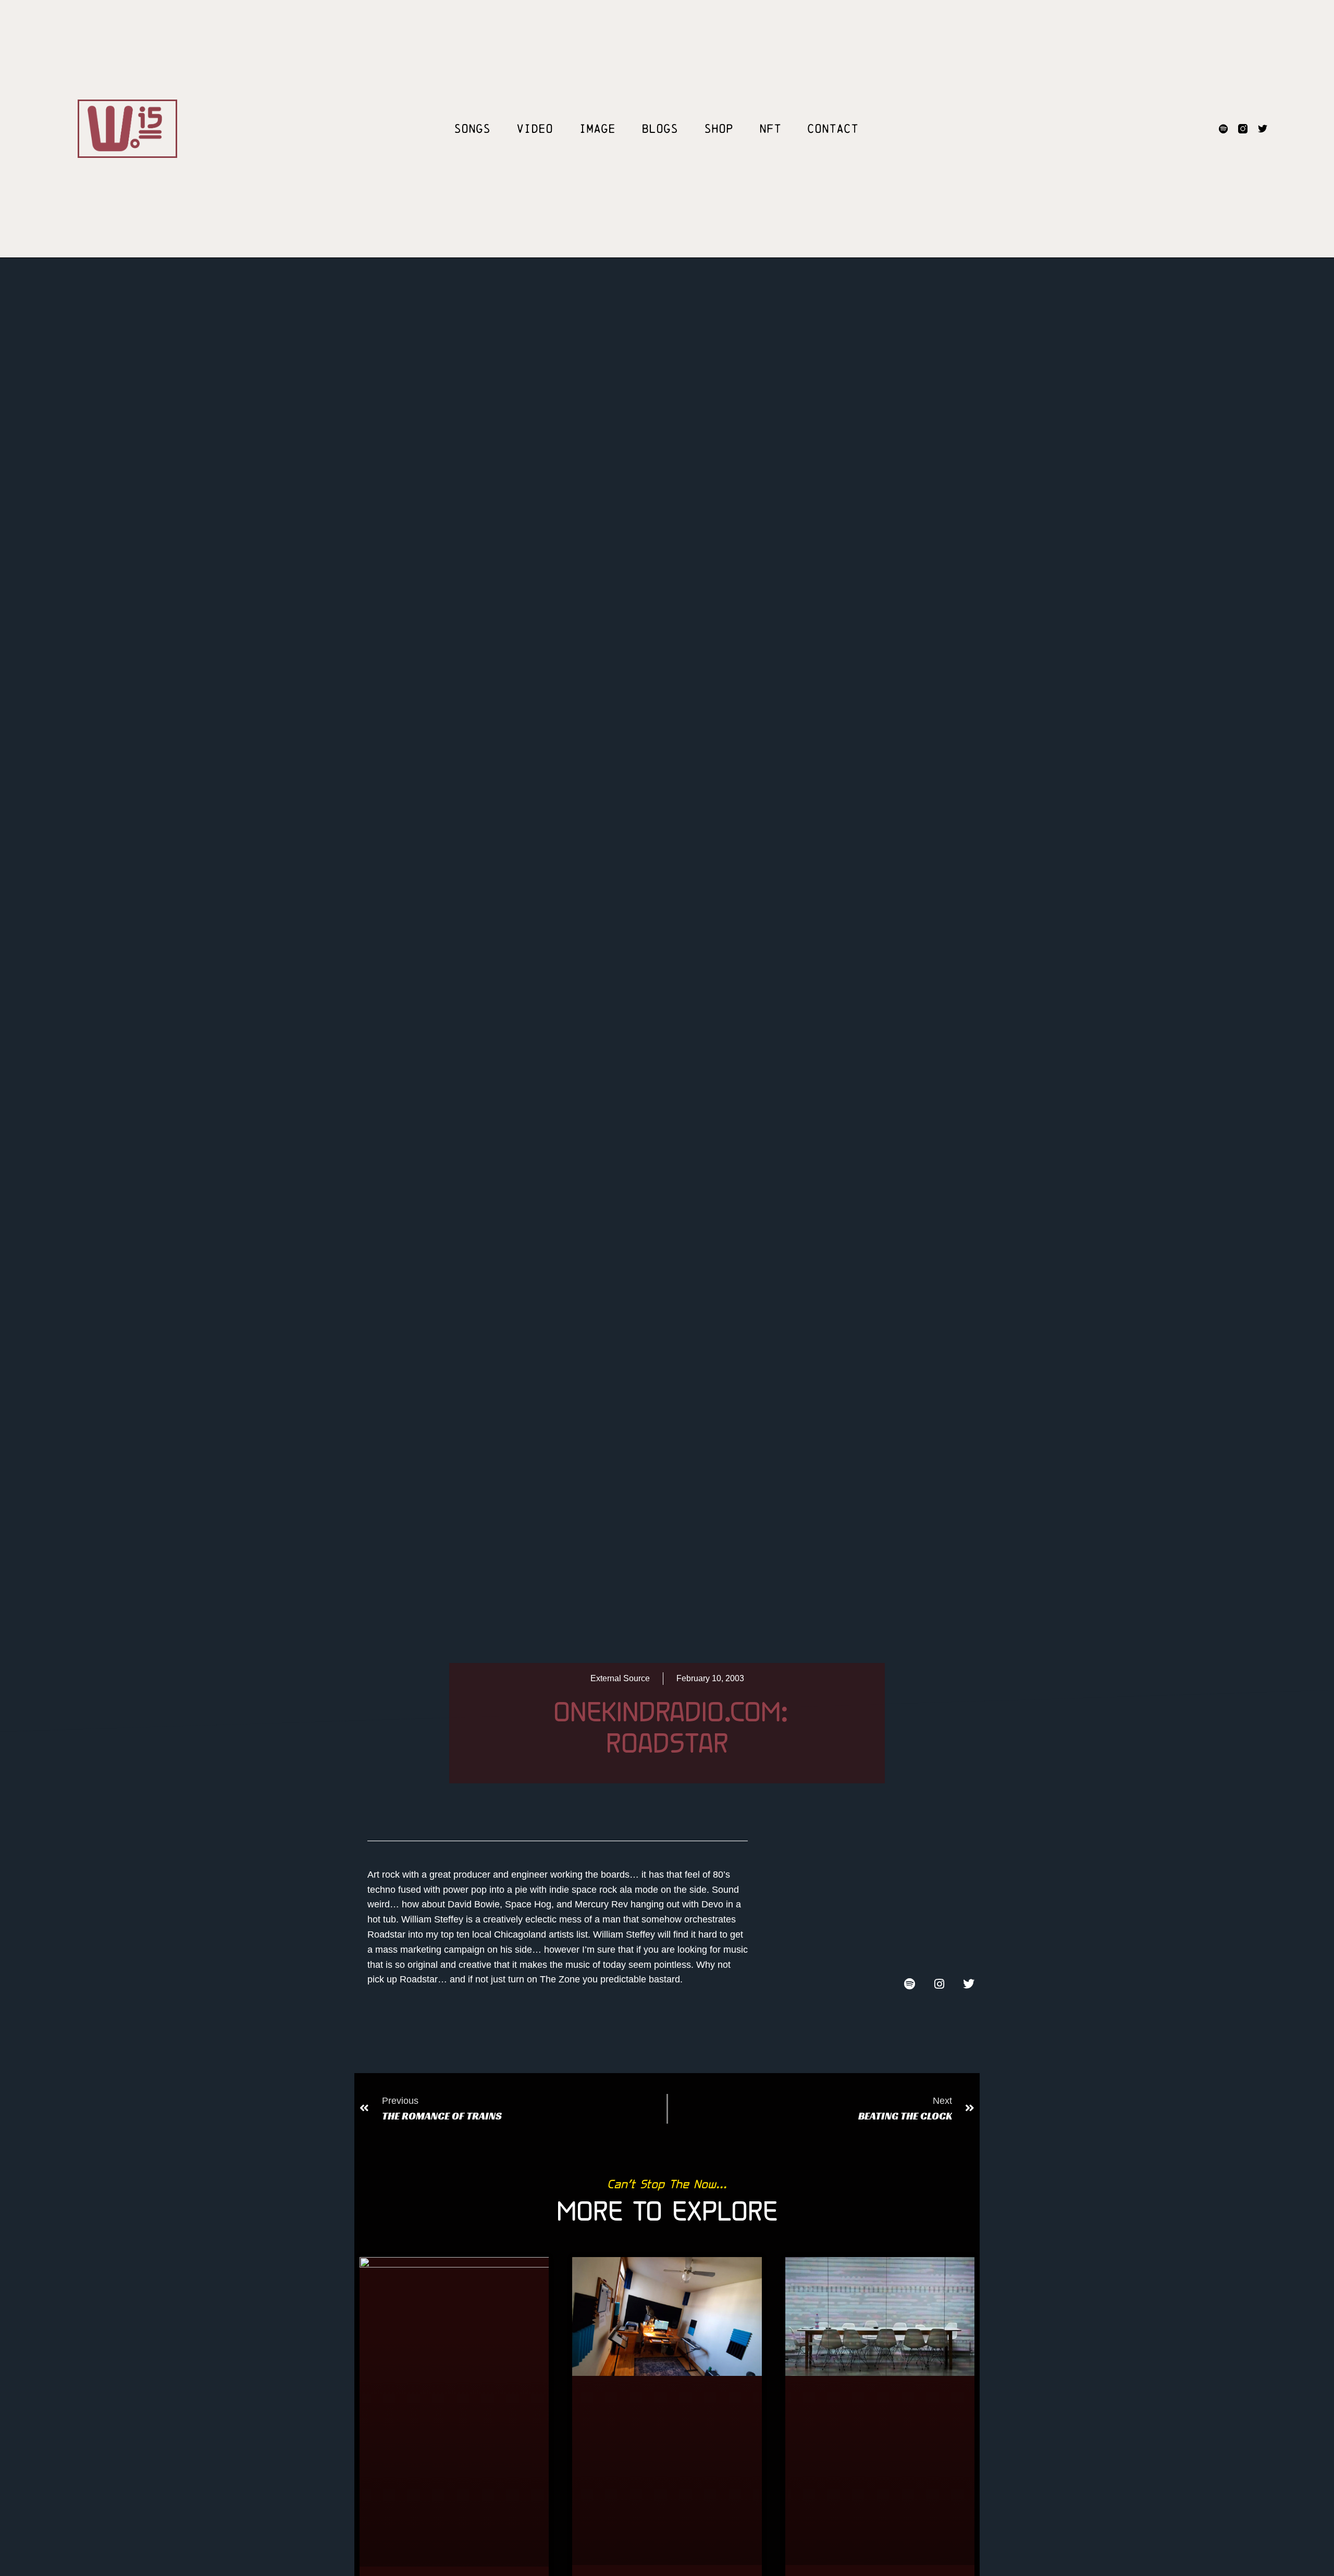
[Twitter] (1263, 129)
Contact (833, 129)
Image (597, 129)
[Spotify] (1223, 129)
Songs (472, 129)
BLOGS (660, 129)
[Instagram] (939, 1984)
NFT (770, 129)
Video (535, 129)
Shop (719, 129)
